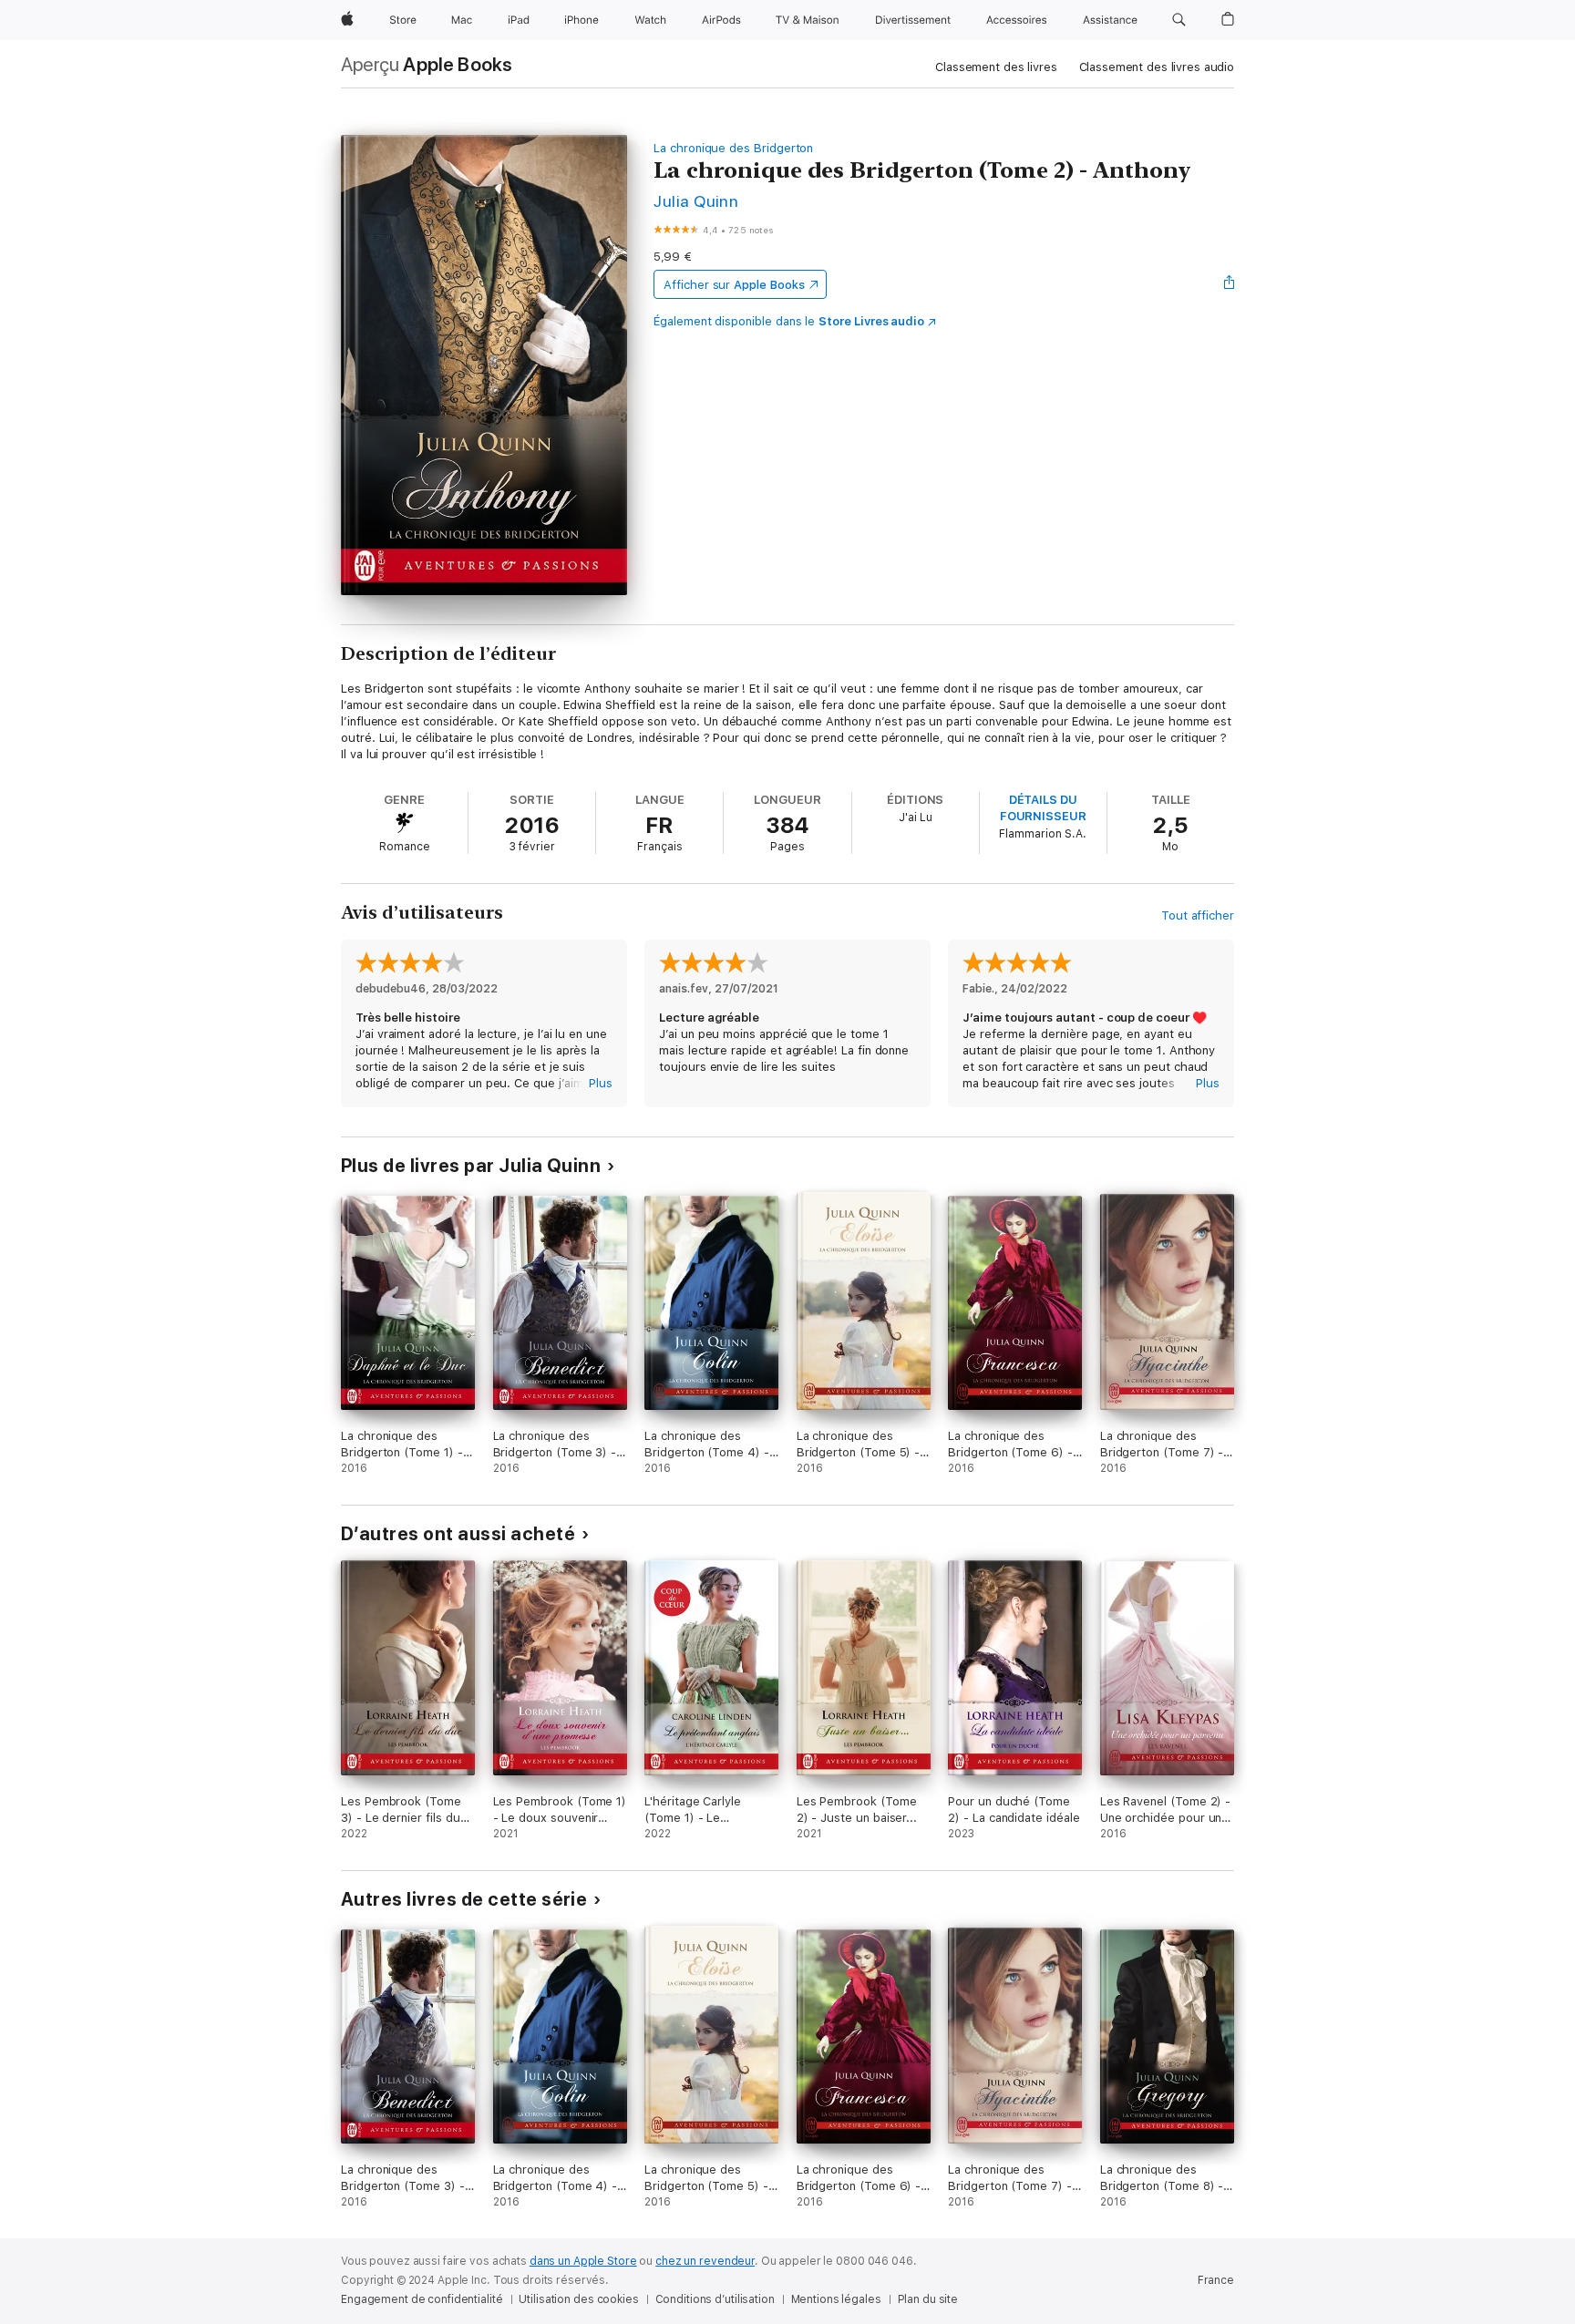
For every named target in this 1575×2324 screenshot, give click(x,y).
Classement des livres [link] (996, 67)
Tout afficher (1198, 915)
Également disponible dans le (789, 321)
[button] (1179, 20)
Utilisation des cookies (578, 2299)
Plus (601, 1083)
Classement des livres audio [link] (1157, 67)
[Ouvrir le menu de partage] (1230, 284)
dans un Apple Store (583, 2261)
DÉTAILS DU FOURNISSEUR (1043, 808)
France (1216, 2280)
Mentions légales (836, 2299)
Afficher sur (734, 285)
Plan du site (928, 2299)
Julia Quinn (696, 201)
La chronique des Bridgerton (733, 148)
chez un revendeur (705, 2261)
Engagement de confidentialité (422, 2299)
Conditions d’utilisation (715, 2299)
